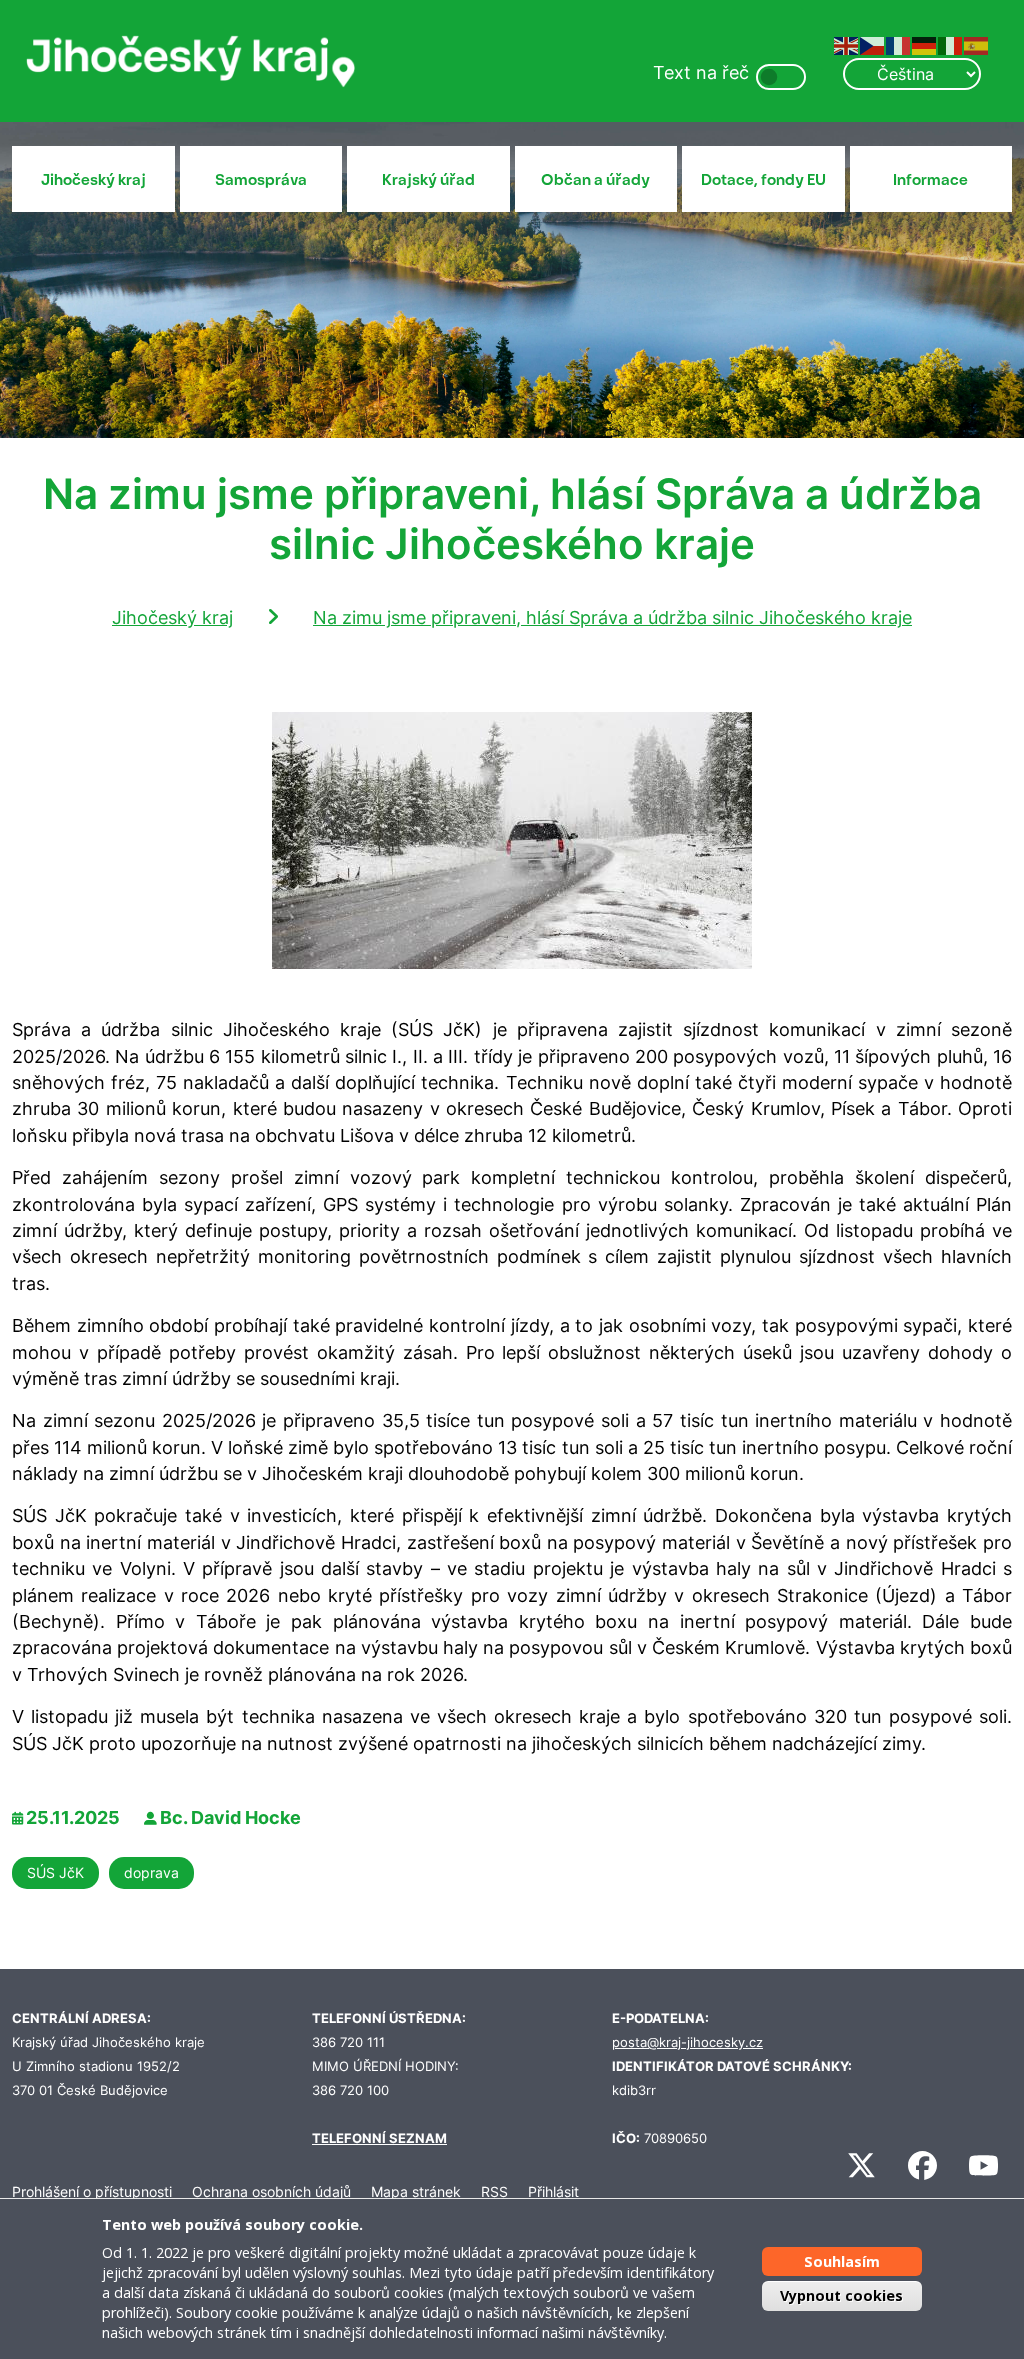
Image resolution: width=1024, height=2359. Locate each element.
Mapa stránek (416, 2191)
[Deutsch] (925, 44)
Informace (930, 180)
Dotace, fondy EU (763, 180)
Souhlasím (842, 2261)
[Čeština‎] (873, 44)
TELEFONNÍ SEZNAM (379, 2138)
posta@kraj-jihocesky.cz (687, 2042)
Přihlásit (553, 2191)
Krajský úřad (428, 180)
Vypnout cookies (841, 2295)
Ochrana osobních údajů (271, 2191)
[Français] (899, 44)
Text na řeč (701, 72)
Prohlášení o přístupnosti (92, 2191)
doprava (151, 1872)
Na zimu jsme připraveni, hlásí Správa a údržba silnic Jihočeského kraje (612, 617)
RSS (494, 2191)
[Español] (977, 44)
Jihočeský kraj (93, 180)
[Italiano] (951, 44)
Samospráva (261, 180)
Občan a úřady (595, 180)
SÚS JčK (55, 1872)
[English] (847, 44)
